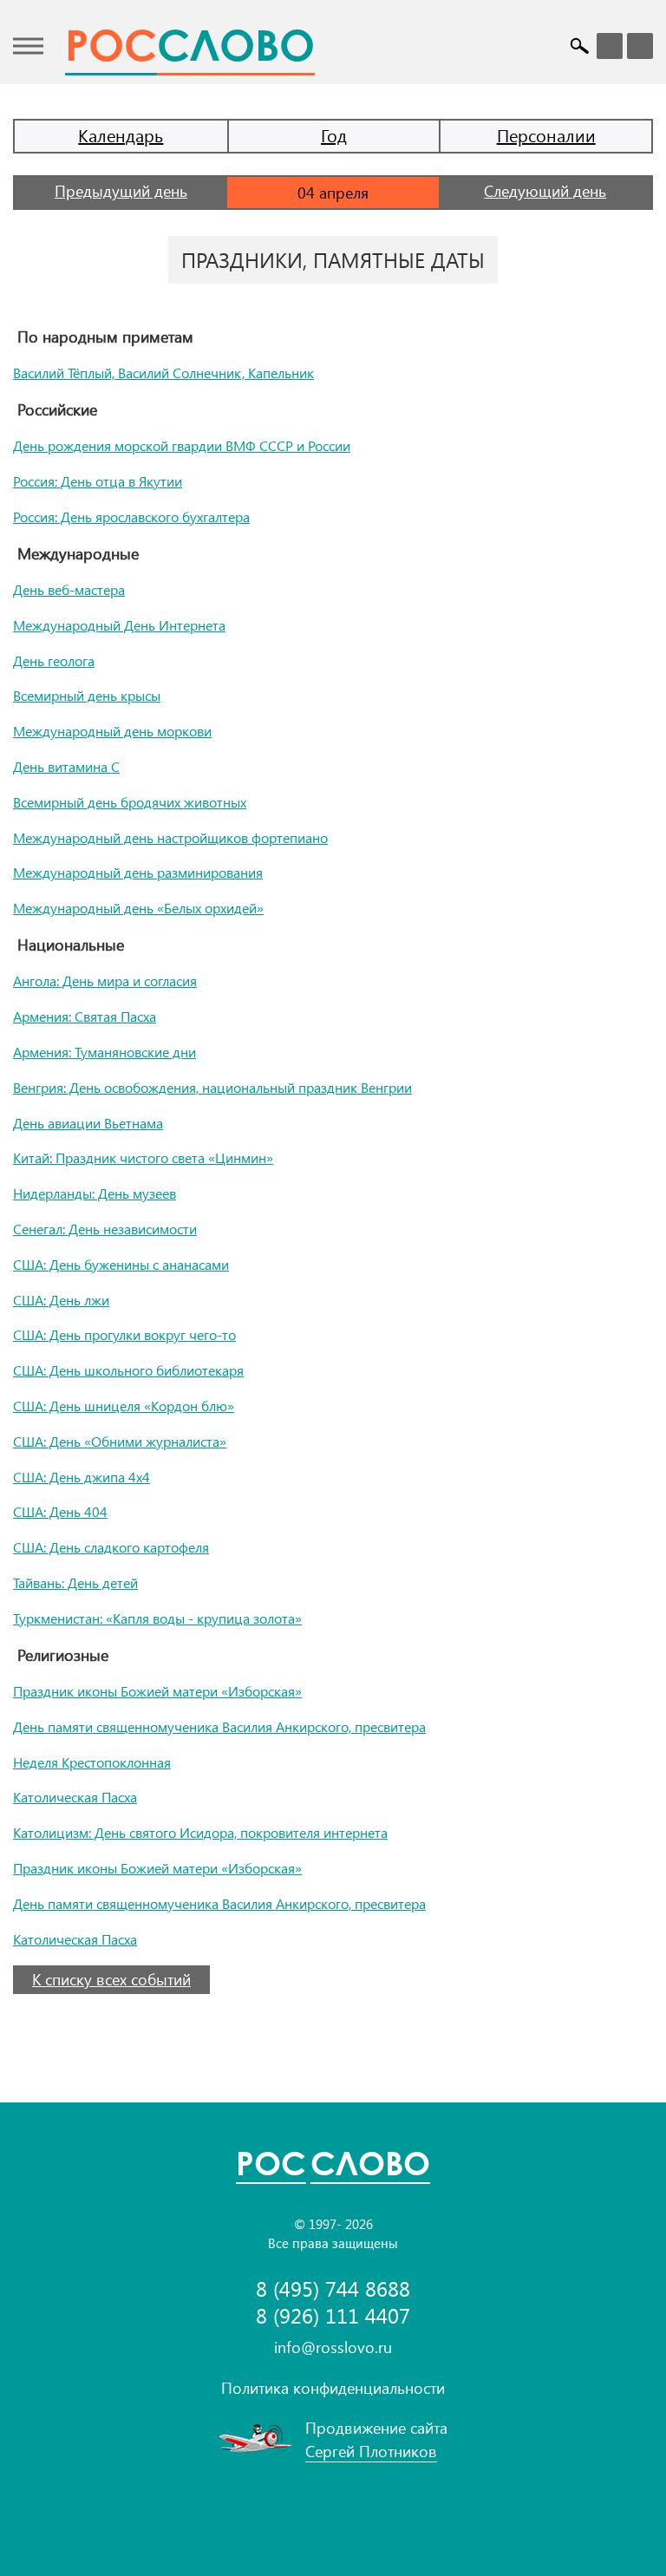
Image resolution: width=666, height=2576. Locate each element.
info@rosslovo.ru (333, 2347)
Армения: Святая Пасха (85, 1016)
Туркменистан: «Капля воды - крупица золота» (157, 1618)
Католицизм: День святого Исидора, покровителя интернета (200, 1832)
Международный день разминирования (138, 872)
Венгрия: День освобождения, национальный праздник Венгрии (212, 1087)
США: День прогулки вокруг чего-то (124, 1334)
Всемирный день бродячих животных (130, 802)
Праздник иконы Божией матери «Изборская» (157, 1691)
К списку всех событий (111, 1979)
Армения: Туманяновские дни (104, 1052)
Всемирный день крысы (87, 695)
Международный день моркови (112, 731)
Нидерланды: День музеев (95, 1193)
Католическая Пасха (75, 1797)
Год (334, 135)
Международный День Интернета (119, 625)
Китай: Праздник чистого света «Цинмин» (143, 1157)
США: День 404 (60, 1511)
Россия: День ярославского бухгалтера (131, 517)
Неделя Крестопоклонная (92, 1762)
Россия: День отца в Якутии (98, 481)
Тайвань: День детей (75, 1582)
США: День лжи (61, 1300)
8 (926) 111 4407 (333, 2315)
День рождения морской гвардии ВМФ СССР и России (182, 445)
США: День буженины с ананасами (121, 1264)
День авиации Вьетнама (88, 1123)
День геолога (54, 660)
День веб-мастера (69, 589)
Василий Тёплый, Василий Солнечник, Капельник (163, 373)
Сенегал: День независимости (105, 1229)
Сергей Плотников (371, 2451)
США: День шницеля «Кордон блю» (124, 1406)
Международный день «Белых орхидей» (138, 908)
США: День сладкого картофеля (111, 1547)
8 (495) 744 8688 (333, 2288)
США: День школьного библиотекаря (128, 1370)
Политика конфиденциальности (333, 2388)
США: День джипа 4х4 (82, 1477)
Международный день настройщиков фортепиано (170, 837)
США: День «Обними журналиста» (120, 1441)
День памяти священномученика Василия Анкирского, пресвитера (219, 1726)
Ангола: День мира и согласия (105, 981)
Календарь (121, 135)
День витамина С (66, 766)
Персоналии (546, 135)
